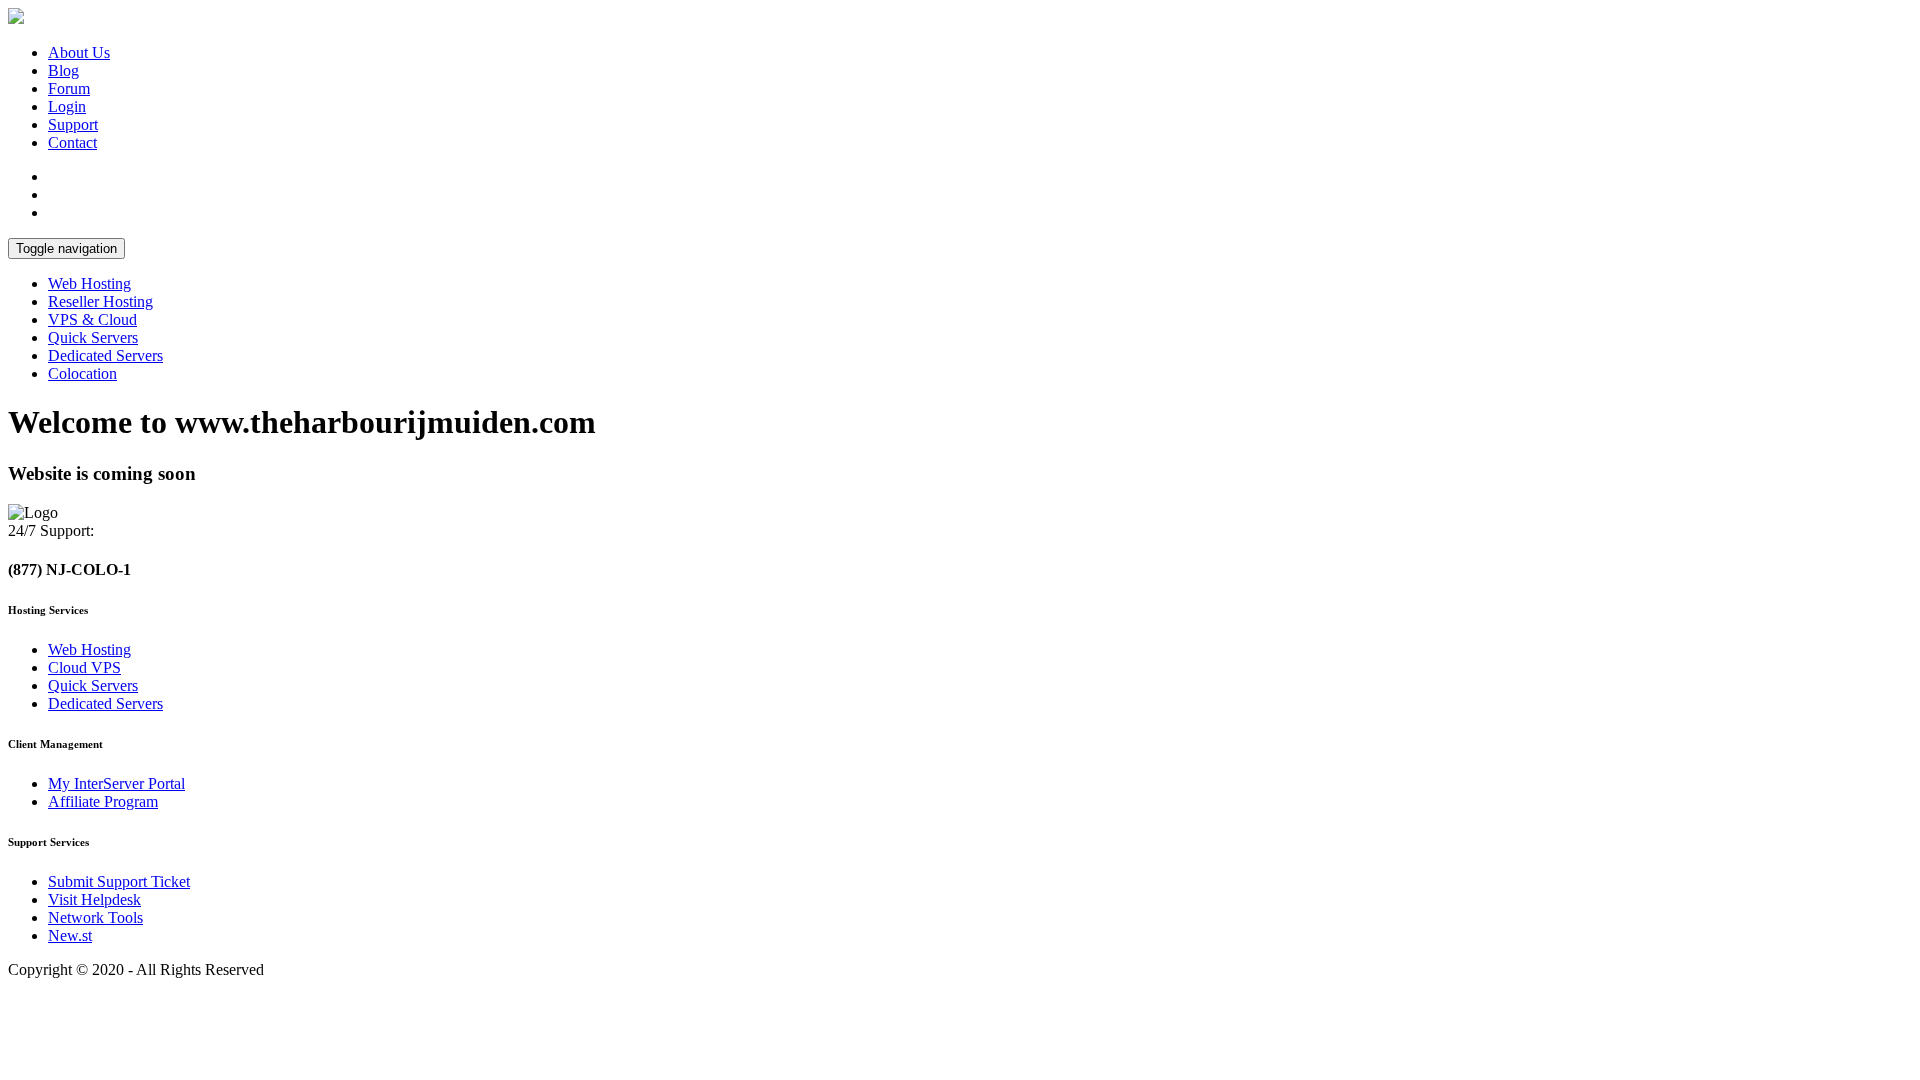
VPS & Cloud (92, 319)
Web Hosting (89, 283)
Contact (72, 142)
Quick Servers (93, 337)
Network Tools (95, 917)
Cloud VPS (84, 667)
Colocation (82, 373)
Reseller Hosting (100, 301)
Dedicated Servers (105, 355)
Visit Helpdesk (94, 899)
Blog (63, 70)
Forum (69, 88)
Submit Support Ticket (119, 881)
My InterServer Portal (116, 783)
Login (67, 106)
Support (73, 124)
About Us (79, 52)
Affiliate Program (103, 801)
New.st (70, 935)
